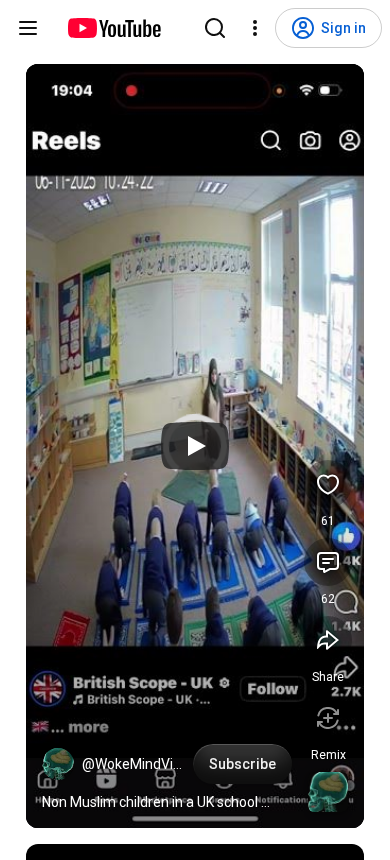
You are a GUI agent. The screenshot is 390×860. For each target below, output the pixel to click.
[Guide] (28, 28)
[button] (58, 764)
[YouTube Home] (113, 28)
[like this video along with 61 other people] (328, 484)
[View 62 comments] (328, 562)
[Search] (215, 28)
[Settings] (255, 28)
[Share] (328, 640)
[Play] (195, 446)
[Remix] (328, 718)
